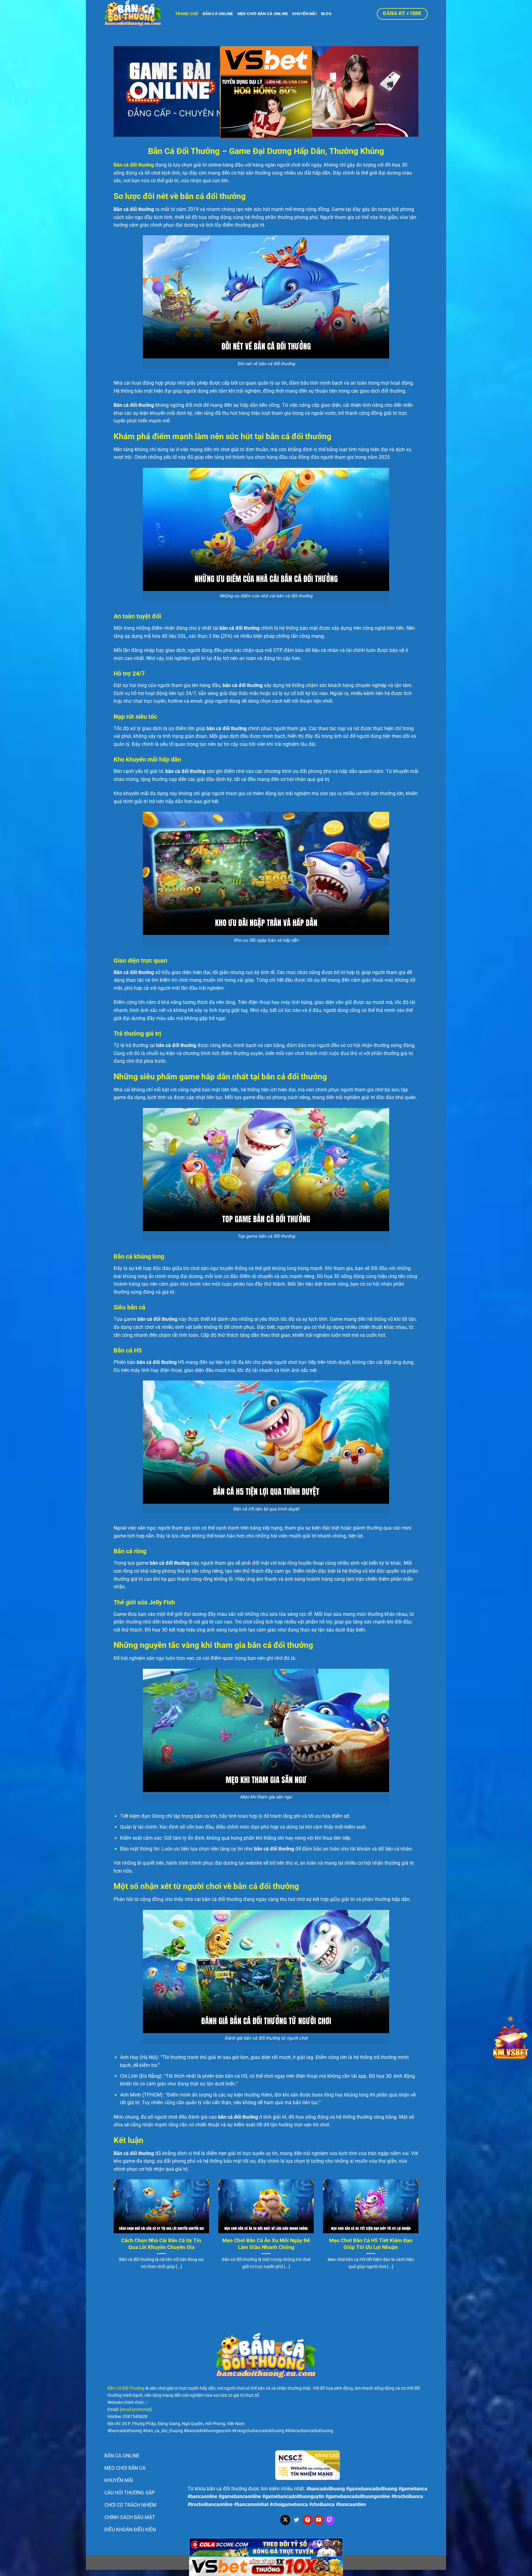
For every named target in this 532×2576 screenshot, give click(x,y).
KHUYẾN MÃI (304, 14)
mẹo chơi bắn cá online (263, 14)
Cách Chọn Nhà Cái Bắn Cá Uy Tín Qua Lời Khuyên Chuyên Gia (161, 2244)
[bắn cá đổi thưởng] (135, 14)
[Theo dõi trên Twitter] (296, 2520)
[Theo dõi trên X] (285, 2520)
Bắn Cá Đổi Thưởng (126, 2388)
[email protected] (136, 2410)
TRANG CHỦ (187, 14)
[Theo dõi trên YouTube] (319, 2520)
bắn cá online (218, 14)
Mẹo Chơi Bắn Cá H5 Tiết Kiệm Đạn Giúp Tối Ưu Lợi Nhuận (371, 2244)
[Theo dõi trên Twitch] (330, 2520)
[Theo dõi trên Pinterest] (308, 2520)
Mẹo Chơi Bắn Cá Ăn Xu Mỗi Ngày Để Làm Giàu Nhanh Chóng (266, 2244)
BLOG (326, 14)
